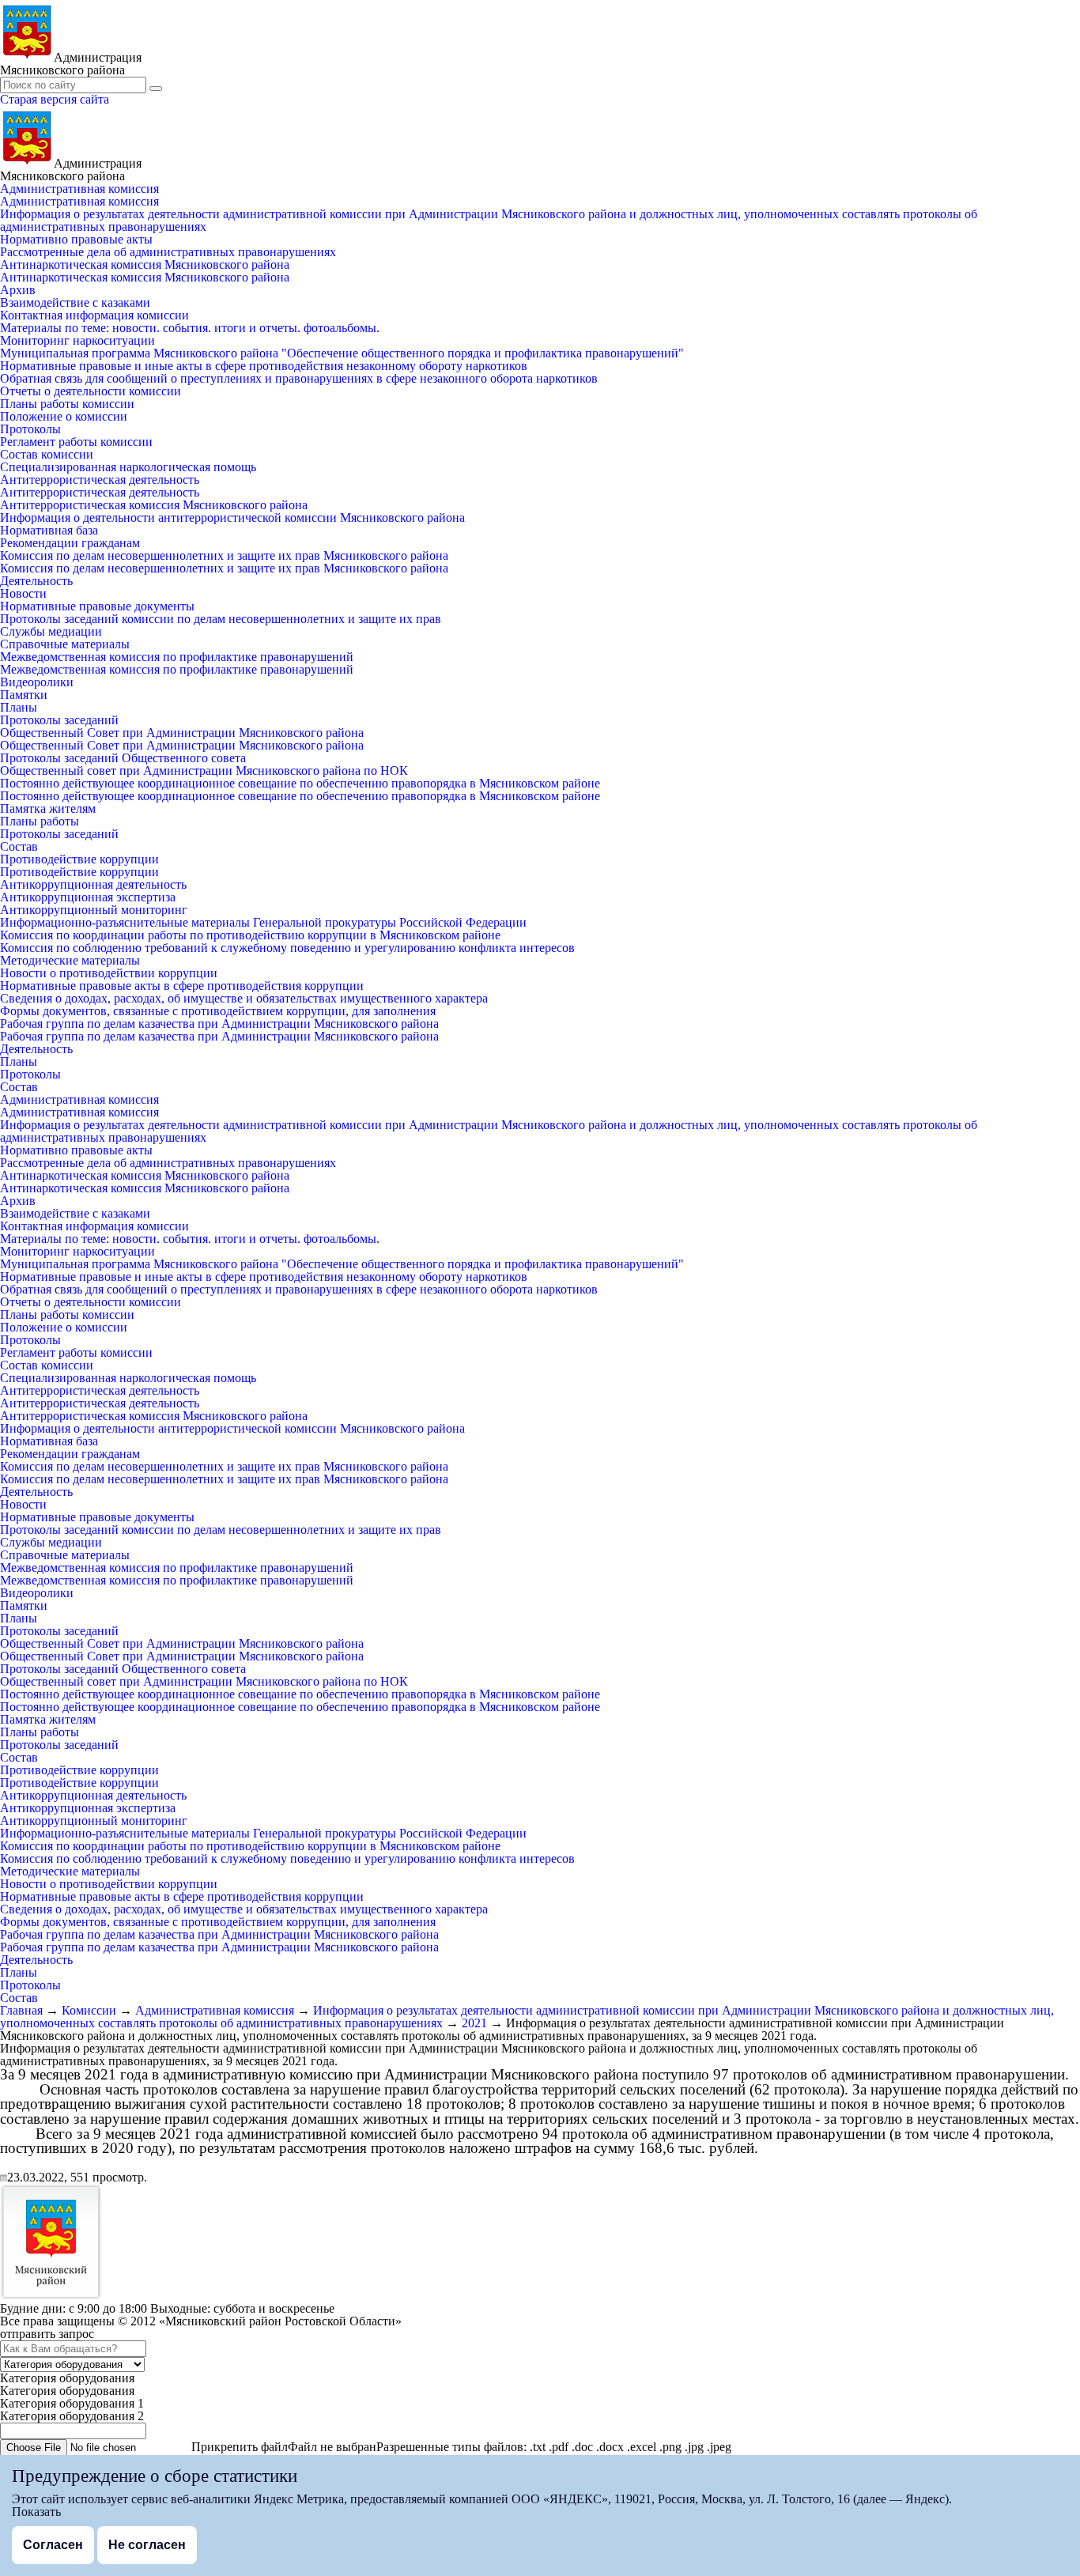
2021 (474, 2023)
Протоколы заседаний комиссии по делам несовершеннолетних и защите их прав (221, 619)
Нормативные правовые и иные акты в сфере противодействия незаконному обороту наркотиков (264, 366)
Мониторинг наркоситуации (77, 340)
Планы (19, 707)
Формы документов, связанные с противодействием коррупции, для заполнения (218, 1011)
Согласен (53, 2545)
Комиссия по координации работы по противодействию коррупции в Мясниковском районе (250, 935)
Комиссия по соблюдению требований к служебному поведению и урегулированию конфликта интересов (287, 948)
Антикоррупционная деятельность (93, 884)
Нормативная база (49, 530)
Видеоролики (37, 682)
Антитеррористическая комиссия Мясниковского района (154, 505)
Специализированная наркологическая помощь (128, 467)
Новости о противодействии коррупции (109, 973)
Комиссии (89, 2010)
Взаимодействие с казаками (75, 302)
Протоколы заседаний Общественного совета (123, 758)
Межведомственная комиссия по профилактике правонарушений (177, 657)
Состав (19, 846)
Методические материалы (70, 960)
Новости (23, 593)
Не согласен (147, 2545)
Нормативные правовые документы (97, 606)
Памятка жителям (48, 808)
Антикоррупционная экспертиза (88, 897)
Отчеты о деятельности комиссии (91, 391)
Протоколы (30, 429)
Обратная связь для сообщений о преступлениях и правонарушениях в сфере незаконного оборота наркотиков (299, 378)
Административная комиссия (79, 189)
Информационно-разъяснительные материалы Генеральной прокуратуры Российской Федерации (263, 922)
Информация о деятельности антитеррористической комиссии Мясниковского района (232, 517)
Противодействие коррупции (79, 859)
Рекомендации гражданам (70, 543)
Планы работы (40, 821)
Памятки (24, 695)
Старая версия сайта (55, 99)
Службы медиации (51, 631)
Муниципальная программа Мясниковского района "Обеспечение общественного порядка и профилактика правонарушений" (342, 353)
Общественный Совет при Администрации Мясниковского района (182, 733)
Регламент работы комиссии (76, 442)
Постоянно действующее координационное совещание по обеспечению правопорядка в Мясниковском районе (300, 783)
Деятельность (36, 581)
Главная (21, 2010)
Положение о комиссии (64, 416)
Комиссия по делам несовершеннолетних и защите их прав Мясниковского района (224, 555)
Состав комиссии (47, 454)
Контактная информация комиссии (94, 315)
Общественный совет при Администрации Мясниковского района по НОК (204, 771)
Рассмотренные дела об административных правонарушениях (168, 252)
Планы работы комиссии (67, 404)
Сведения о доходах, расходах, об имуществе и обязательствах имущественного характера (244, 998)
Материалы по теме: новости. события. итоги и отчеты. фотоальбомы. (190, 328)
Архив (18, 290)
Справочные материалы (65, 644)
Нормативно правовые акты (76, 239)
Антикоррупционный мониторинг (94, 910)
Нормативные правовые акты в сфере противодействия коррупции (182, 986)
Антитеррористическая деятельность (100, 480)
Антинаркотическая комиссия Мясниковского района (145, 264)
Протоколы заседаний (59, 720)
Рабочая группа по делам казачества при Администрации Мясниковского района (219, 1024)
